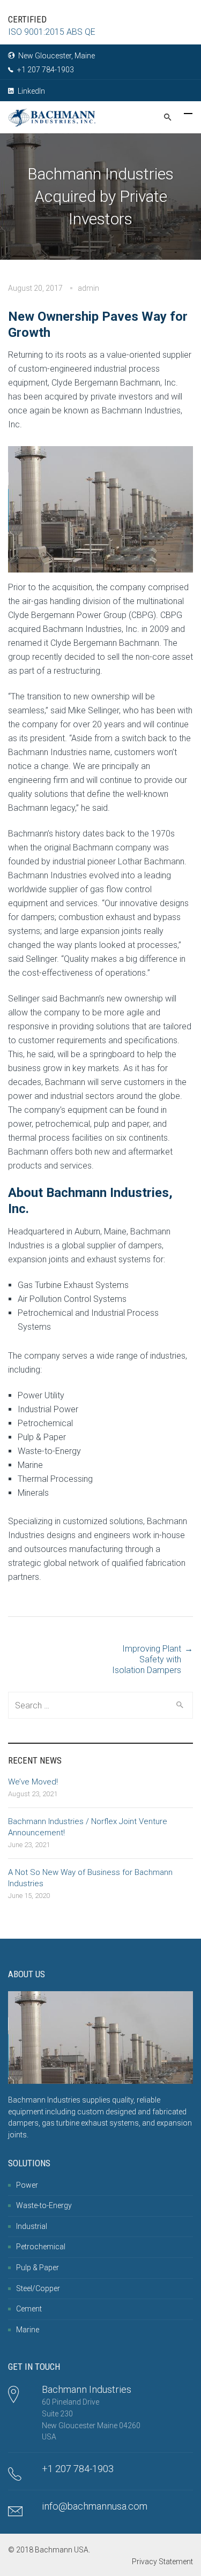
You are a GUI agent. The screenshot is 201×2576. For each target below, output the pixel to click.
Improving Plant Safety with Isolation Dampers (147, 1659)
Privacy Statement (162, 2562)
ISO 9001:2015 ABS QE (52, 32)
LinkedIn (31, 91)
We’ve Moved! (33, 1782)
